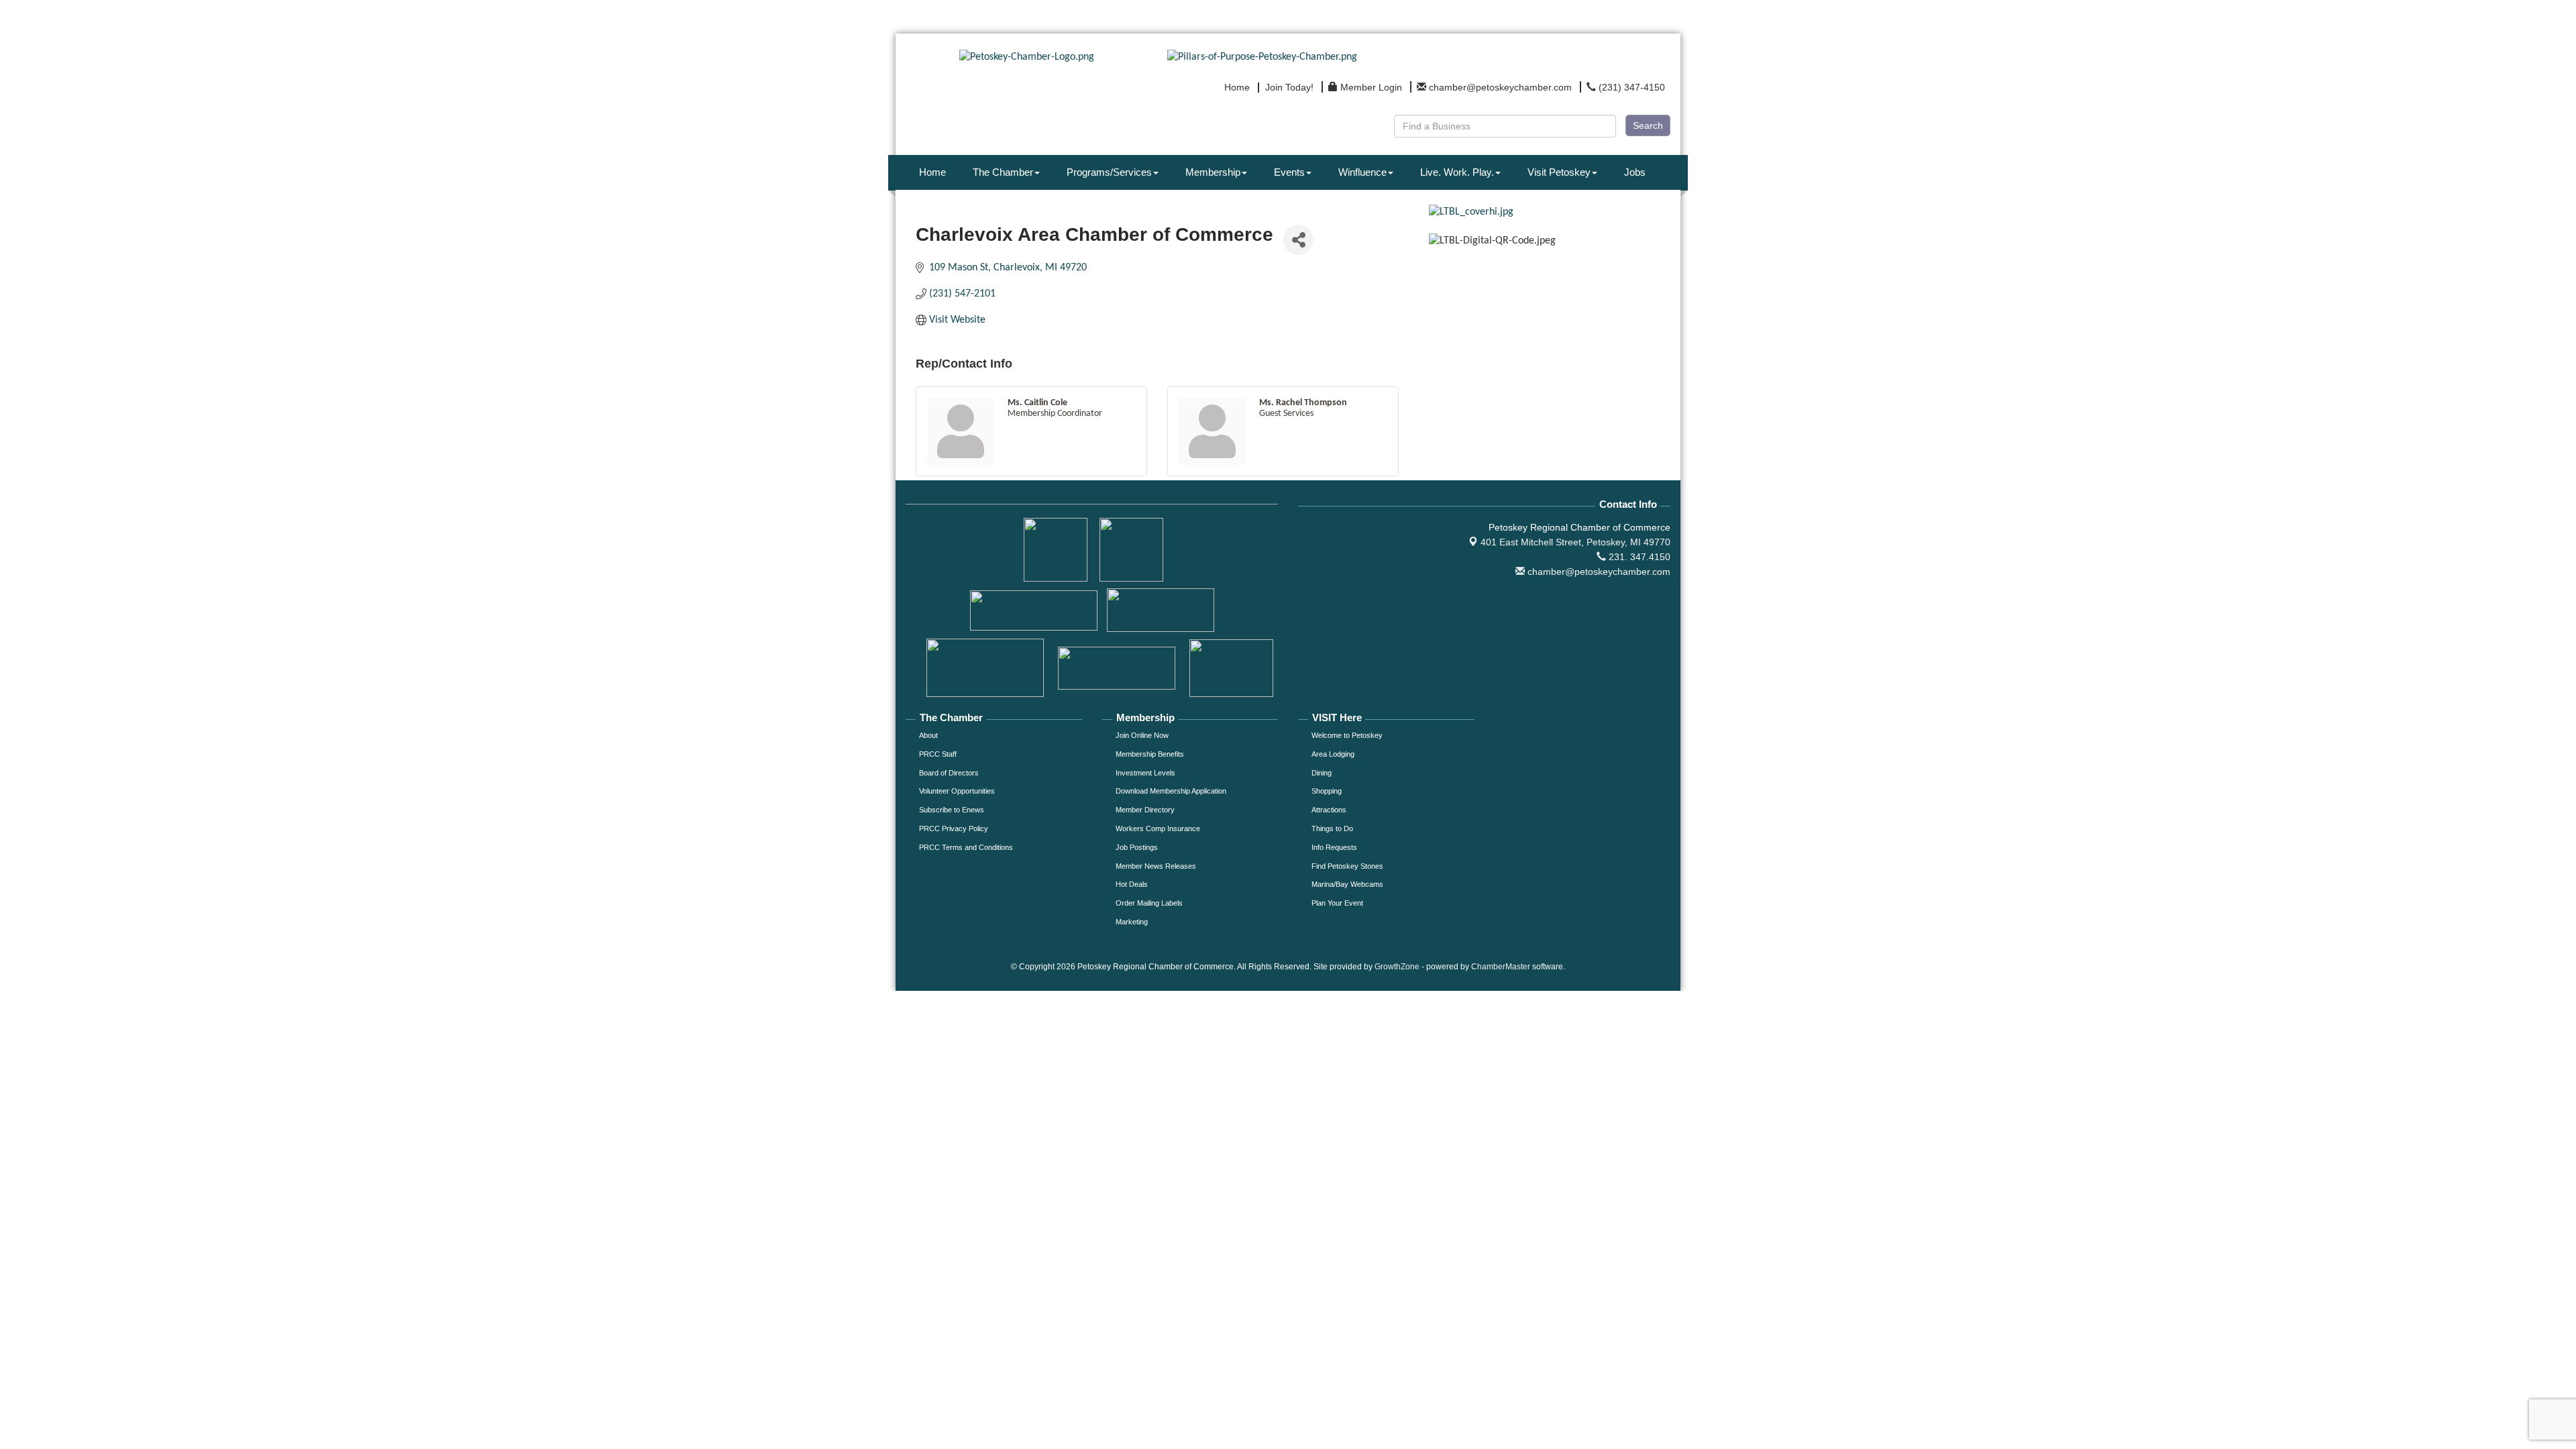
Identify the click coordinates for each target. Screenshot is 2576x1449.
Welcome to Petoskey (1347, 735)
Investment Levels (1145, 773)
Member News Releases (1156, 866)
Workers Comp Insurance (1158, 828)
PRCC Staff (938, 754)
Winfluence (1362, 172)
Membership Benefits (1150, 754)
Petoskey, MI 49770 (1575, 542)
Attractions (1329, 810)
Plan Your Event (1337, 903)
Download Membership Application (1171, 791)
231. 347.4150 (1638, 557)
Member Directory (1145, 810)
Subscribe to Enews (952, 810)
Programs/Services (1109, 172)
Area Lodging (1333, 754)
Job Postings (1137, 847)
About (928, 735)
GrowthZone (1397, 967)
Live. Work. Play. (1457, 172)
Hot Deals (1132, 884)
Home (932, 172)
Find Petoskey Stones (1347, 866)
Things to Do (1332, 828)
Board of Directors (949, 773)
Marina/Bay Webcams (1347, 884)
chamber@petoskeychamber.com (1598, 572)
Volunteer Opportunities (957, 791)
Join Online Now (1142, 735)
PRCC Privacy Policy (954, 828)
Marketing (1132, 922)
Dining (1322, 773)
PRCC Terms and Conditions (966, 847)
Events (1289, 172)
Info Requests (1334, 847)
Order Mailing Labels (1149, 903)
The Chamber (1003, 172)
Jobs (1635, 172)
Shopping (1327, 791)
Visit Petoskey (1559, 172)
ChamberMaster (1501, 967)
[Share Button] (1298, 240)
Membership (1213, 172)
